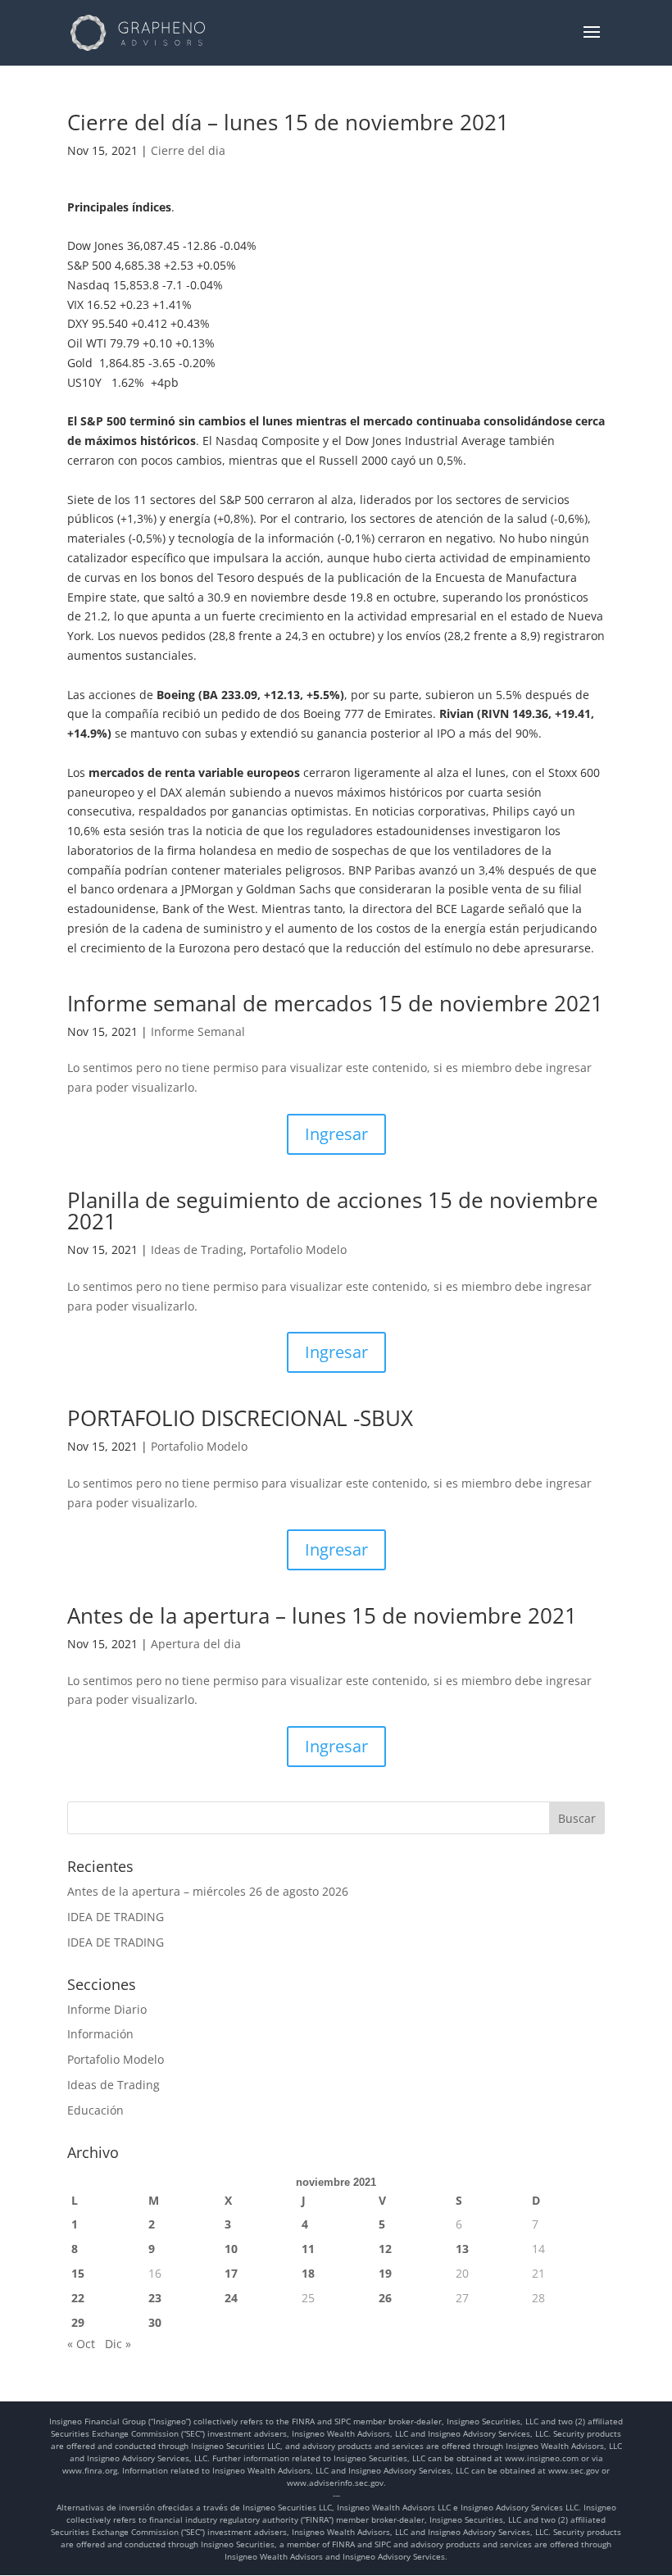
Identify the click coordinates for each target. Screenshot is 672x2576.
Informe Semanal (198, 1031)
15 (78, 2273)
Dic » (118, 2344)
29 (78, 2322)
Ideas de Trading (197, 1249)
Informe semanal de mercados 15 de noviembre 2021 (335, 1003)
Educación (95, 2110)
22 (78, 2298)
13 (462, 2249)
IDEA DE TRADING (116, 1917)
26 (385, 2298)
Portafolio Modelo (298, 1249)
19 (385, 2273)
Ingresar (336, 1134)
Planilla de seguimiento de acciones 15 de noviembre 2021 (333, 1211)
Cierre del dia (188, 150)
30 (155, 2322)
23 (155, 2298)
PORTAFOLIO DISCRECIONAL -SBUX (240, 1418)
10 (231, 2249)
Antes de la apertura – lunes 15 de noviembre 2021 (322, 1615)
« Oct (81, 2344)
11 (308, 2249)
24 (231, 2298)
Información (100, 2034)
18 (308, 2273)
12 (385, 2249)
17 (231, 2273)
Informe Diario (107, 2009)
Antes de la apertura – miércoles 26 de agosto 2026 (208, 1891)
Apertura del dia (196, 1644)
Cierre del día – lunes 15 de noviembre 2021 (328, 122)
